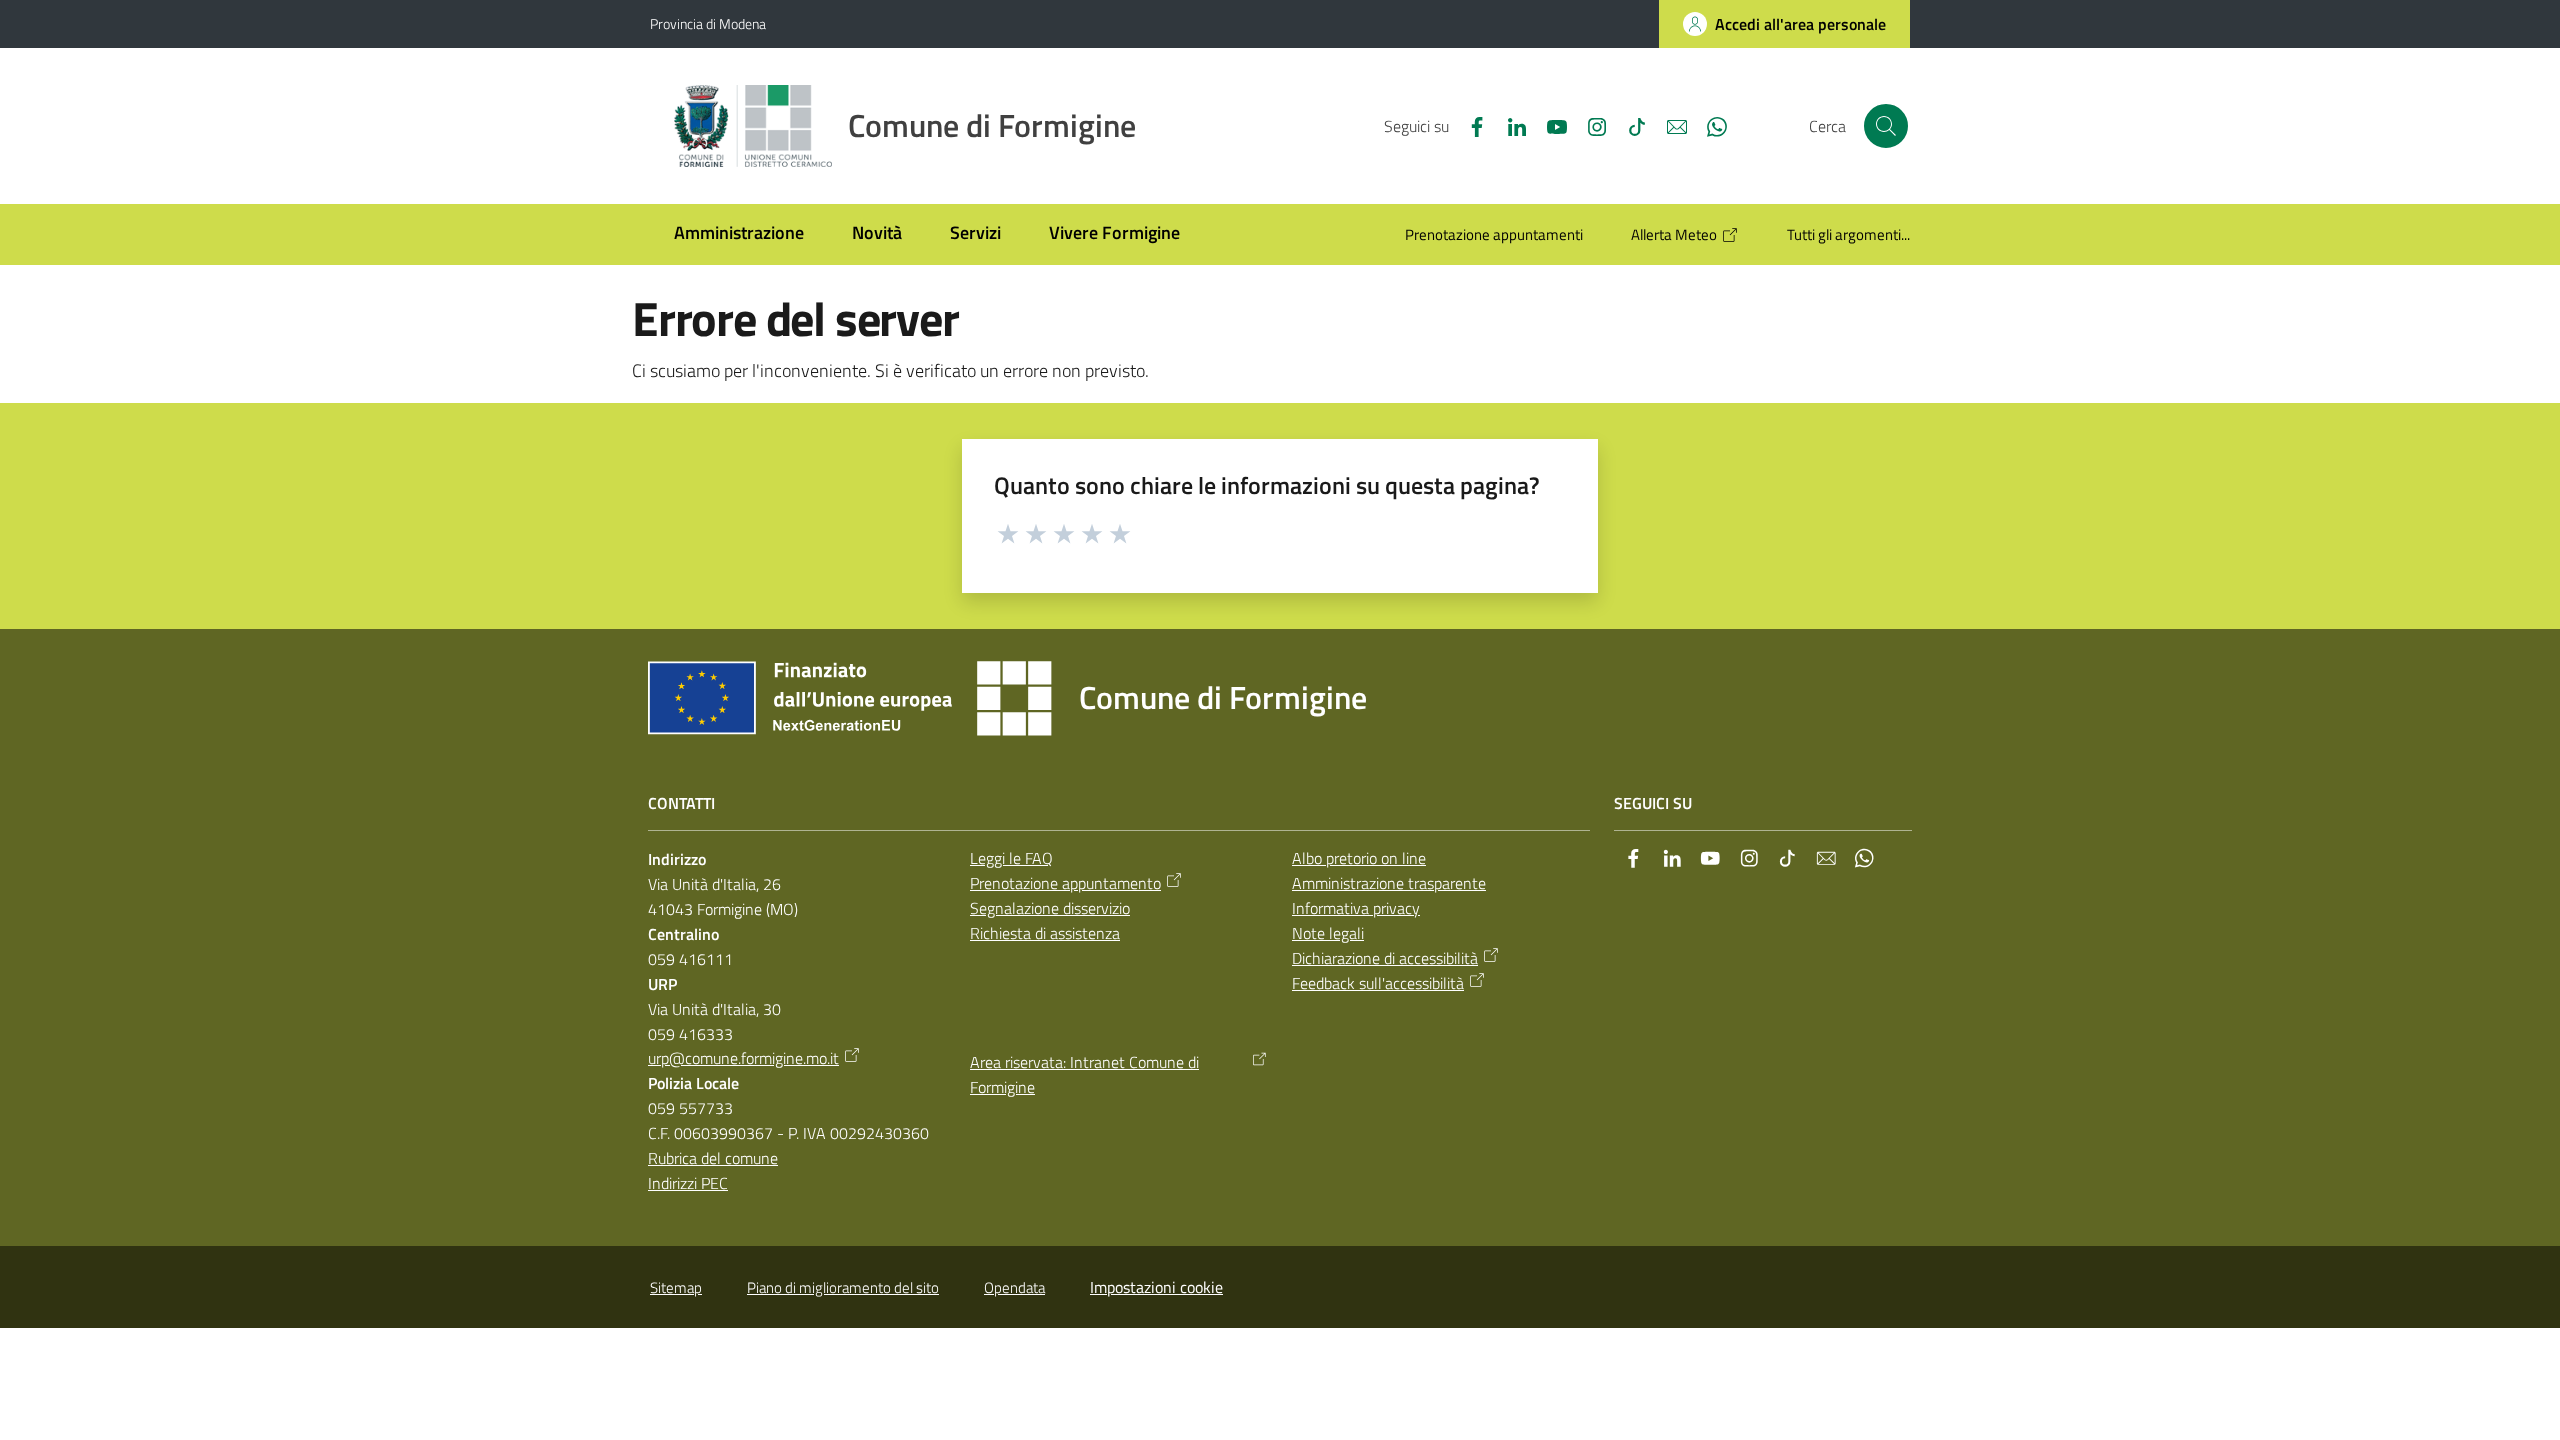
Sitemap (676, 1287)
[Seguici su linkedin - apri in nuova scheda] (1509, 125)
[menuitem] (739, 234)
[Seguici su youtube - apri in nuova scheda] (1549, 125)
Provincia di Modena (708, 23)
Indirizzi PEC (688, 1183)
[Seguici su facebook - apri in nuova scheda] (1469, 125)
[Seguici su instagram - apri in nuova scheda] (1589, 125)
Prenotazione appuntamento (1065, 883)
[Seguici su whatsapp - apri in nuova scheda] (1709, 125)
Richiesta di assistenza (1045, 933)
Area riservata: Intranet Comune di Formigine (1084, 1074)
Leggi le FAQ (1011, 858)
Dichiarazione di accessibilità (1385, 958)
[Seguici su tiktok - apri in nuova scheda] (1629, 125)
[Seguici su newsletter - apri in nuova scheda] (1669, 125)
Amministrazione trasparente (1389, 883)
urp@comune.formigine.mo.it (743, 1058)
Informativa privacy (1356, 908)
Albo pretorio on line (1359, 858)
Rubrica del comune (713, 1158)
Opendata (1014, 1287)
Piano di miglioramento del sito (843, 1287)
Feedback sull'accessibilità (1378, 983)
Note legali (1328, 933)
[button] (1886, 126)
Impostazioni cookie (1156, 1287)
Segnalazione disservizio (1050, 908)
